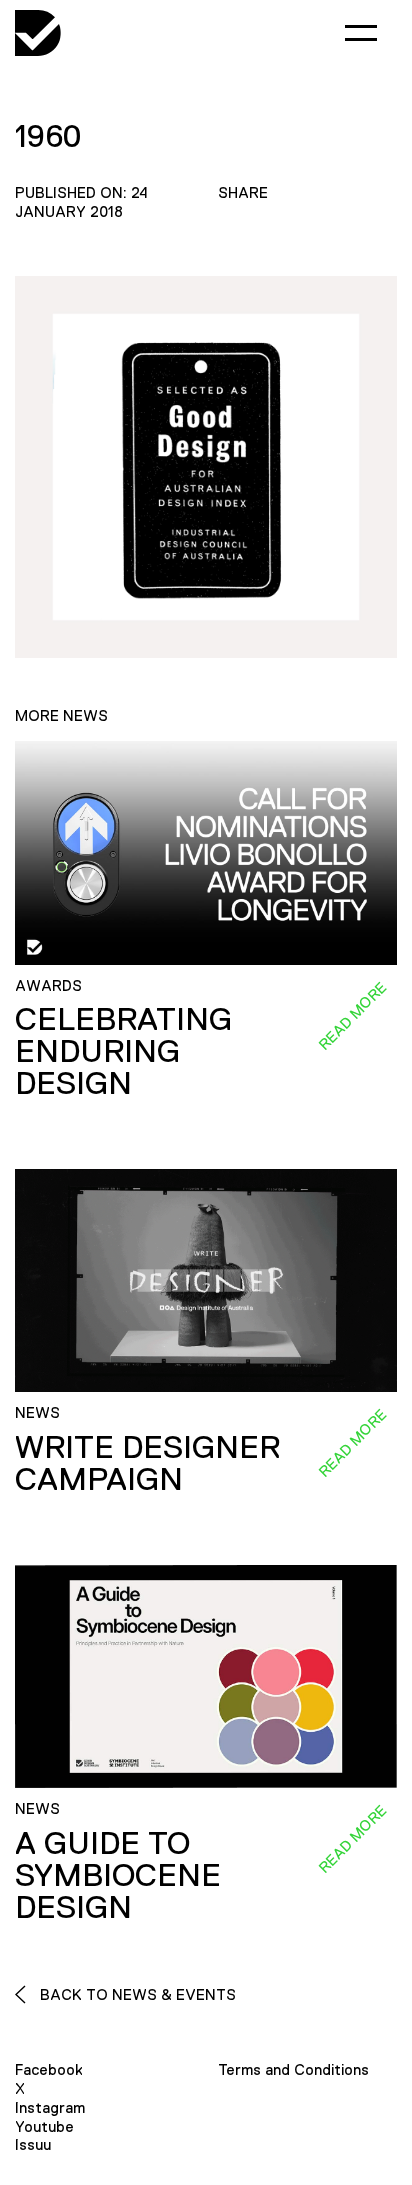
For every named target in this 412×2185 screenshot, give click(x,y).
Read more (352, 1015)
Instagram (50, 2107)
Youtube (44, 2126)
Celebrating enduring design (123, 1051)
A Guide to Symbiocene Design (118, 1875)
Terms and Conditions (293, 2069)
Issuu (33, 2144)
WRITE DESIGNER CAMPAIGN (147, 1463)
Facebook (49, 2069)
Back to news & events (136, 1994)
